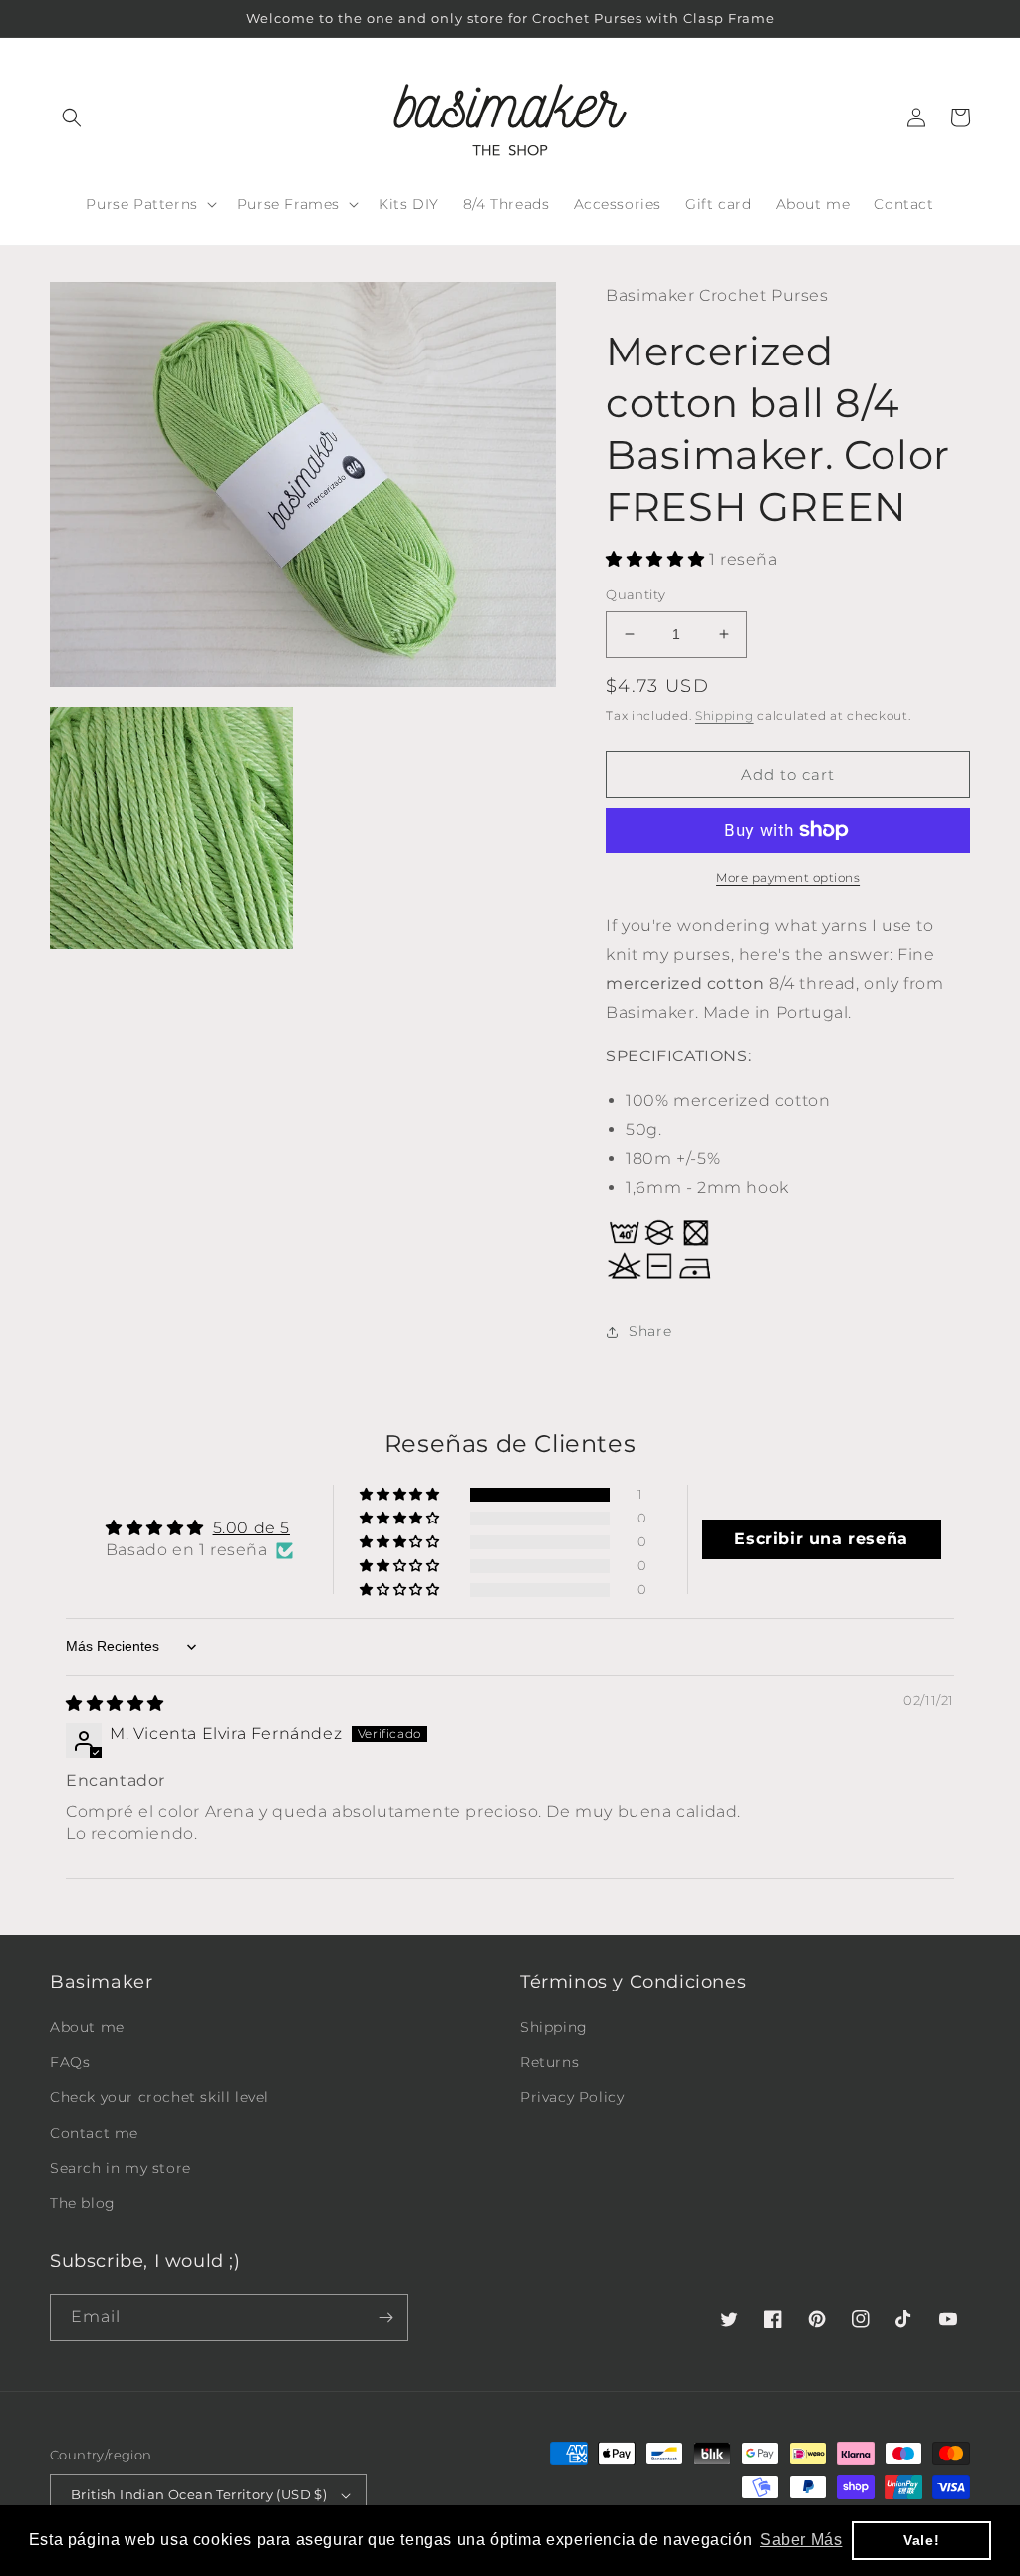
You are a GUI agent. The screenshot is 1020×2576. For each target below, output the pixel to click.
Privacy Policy (572, 2097)
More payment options (788, 878)
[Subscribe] (385, 2318)
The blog (83, 2203)
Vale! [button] (921, 2540)
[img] (115, 1703)
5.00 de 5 (252, 1528)
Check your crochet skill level (159, 2097)
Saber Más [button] (801, 2540)
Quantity (636, 594)
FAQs (70, 2062)
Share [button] (650, 1331)
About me (87, 2027)
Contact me (94, 2133)
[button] (72, 117)
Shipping (725, 715)
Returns (549, 2062)
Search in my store (121, 2168)
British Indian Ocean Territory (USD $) (199, 2494)
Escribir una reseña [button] (821, 1539)
